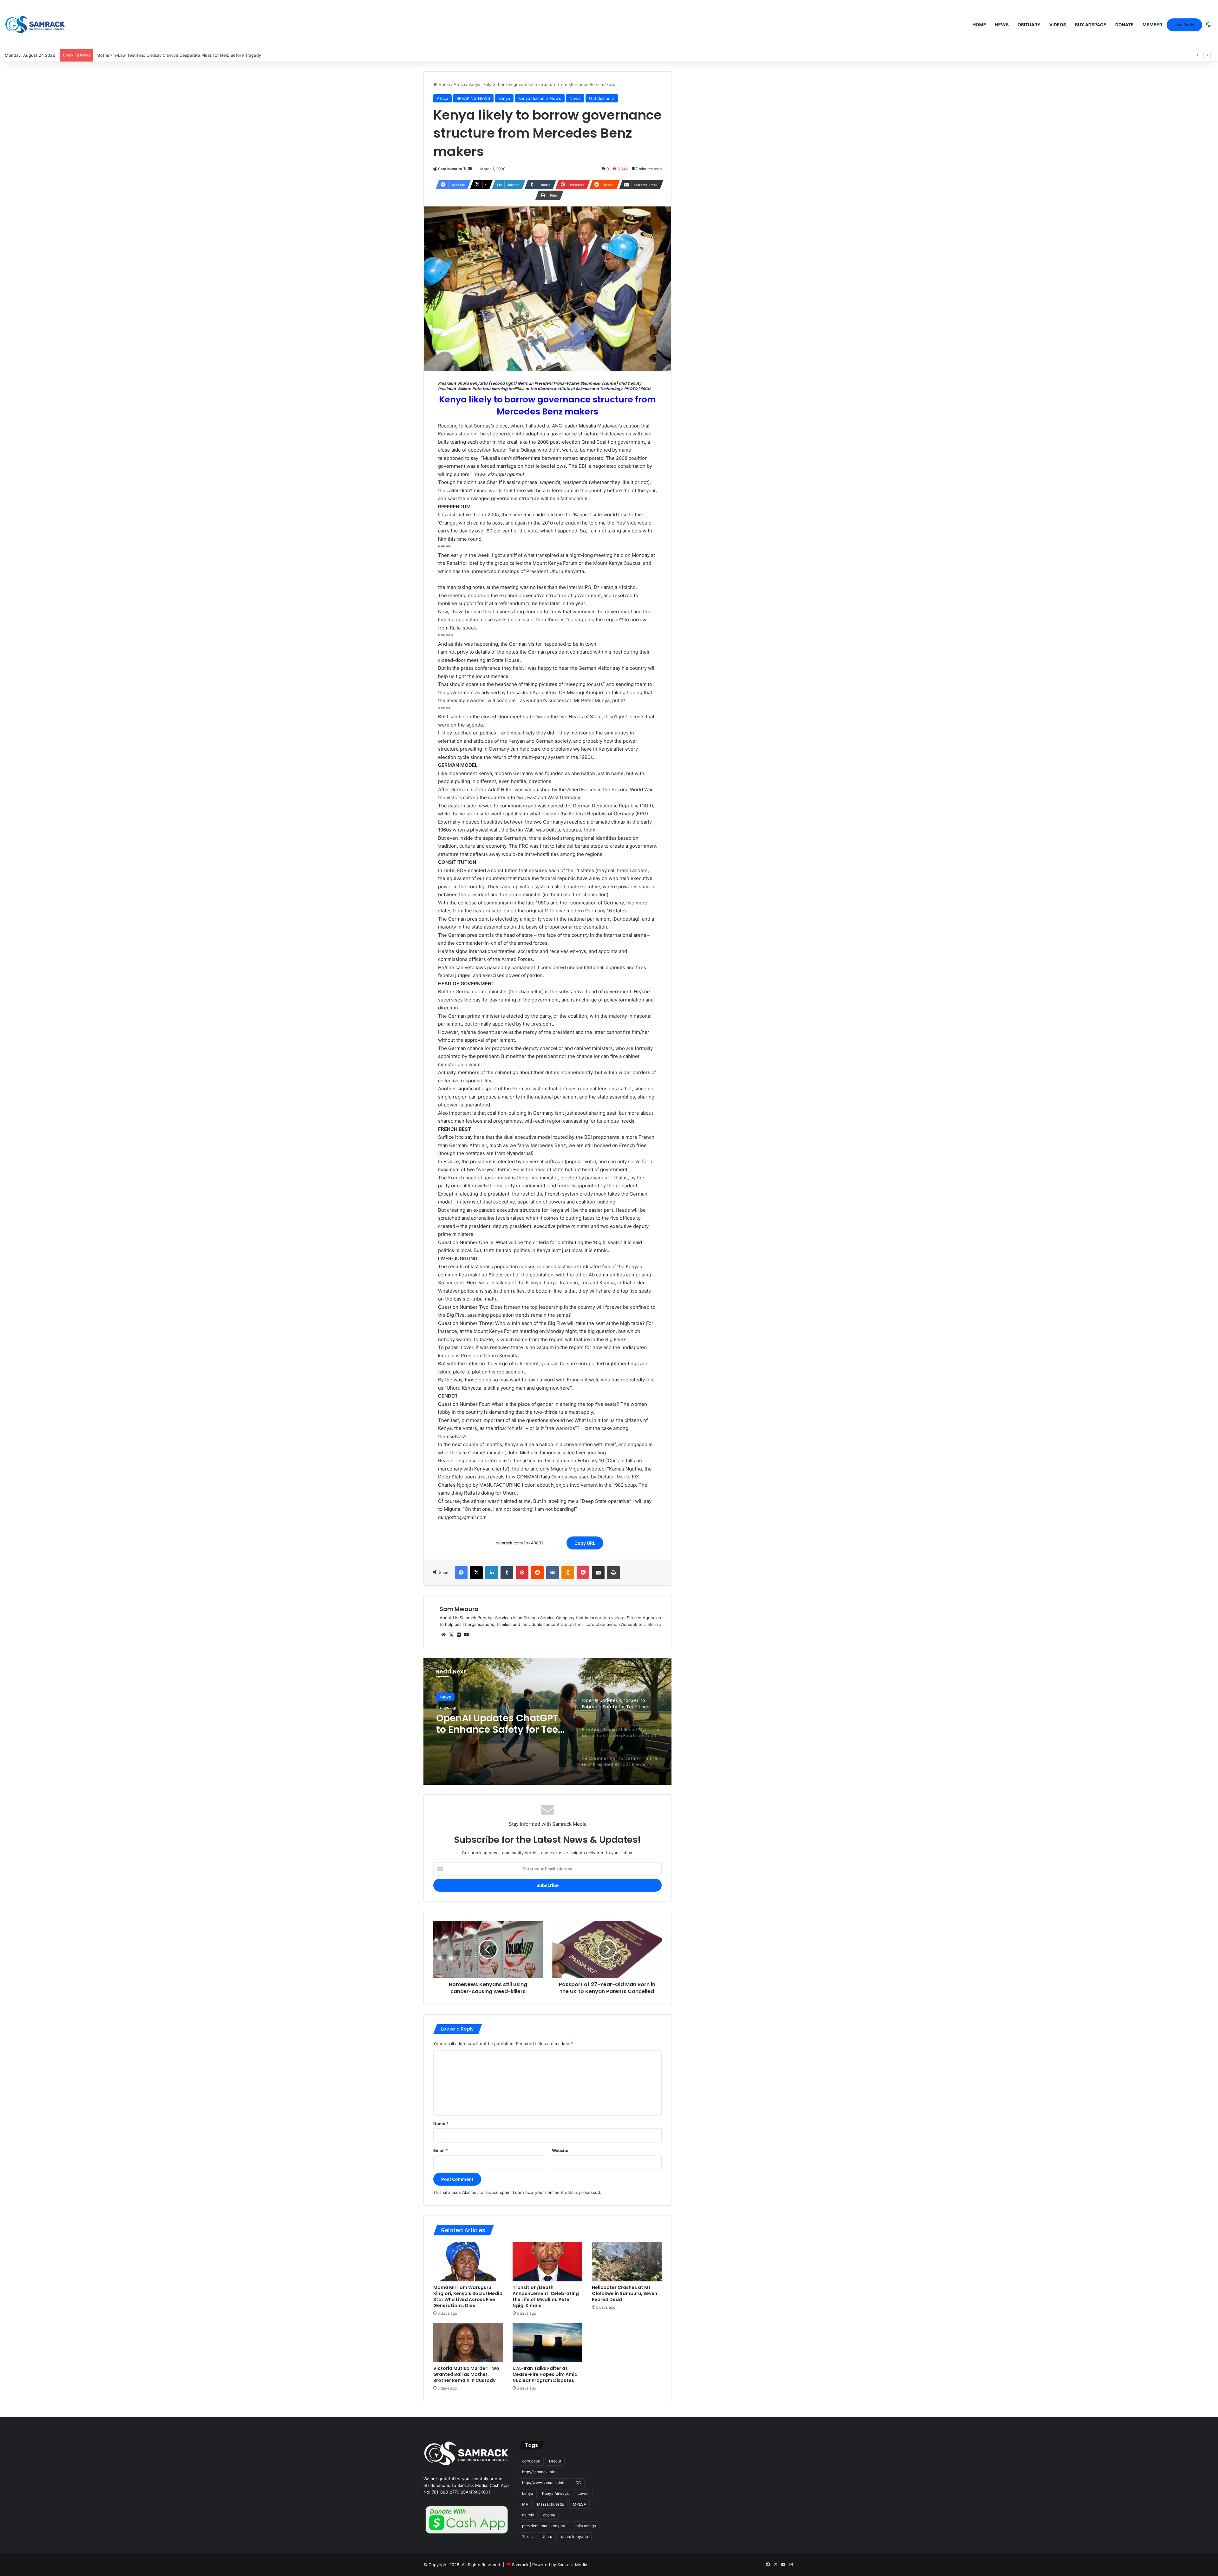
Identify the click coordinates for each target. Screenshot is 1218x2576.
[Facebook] (461, 1573)
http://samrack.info (539, 2472)
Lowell (583, 2493)
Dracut (555, 2461)
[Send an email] (470, 169)
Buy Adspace (1091, 25)
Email (441, 2150)
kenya (528, 2493)
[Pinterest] (522, 1573)
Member (1152, 25)
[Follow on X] (465, 169)
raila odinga (586, 2526)
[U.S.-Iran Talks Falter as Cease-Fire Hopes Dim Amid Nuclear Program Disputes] (547, 2343)
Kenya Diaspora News (540, 98)
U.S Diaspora (602, 98)
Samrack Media (572, 2565)
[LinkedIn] (492, 1573)
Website (560, 2150)
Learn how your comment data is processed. (557, 2192)
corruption (531, 2461)
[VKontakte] (553, 1573)
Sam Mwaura (450, 169)
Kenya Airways (555, 2493)
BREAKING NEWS (473, 98)
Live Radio (1184, 25)
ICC (578, 2483)
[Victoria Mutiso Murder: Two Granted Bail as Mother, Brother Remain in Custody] (468, 2343)
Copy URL (585, 1543)
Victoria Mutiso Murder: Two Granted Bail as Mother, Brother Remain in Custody (466, 2374)
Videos (1058, 25)
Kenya (504, 98)
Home (979, 25)
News (1002, 25)
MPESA (580, 2504)
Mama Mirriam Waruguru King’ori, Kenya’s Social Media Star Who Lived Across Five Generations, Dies (468, 2296)
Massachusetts (550, 2504)
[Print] (613, 1573)
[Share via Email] (598, 1573)
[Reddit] (537, 1573)
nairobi (528, 2515)
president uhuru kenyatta (544, 2526)
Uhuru (547, 2537)
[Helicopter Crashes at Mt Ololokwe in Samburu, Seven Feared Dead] (627, 2261)
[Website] (443, 1635)
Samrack (520, 2565)
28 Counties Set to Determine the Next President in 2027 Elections (500, 1724)
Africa (459, 84)
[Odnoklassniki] (568, 1573)
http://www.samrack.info (544, 2483)
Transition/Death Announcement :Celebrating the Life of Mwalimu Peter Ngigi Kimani (546, 2296)
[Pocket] (583, 1573)
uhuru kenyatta (575, 2537)
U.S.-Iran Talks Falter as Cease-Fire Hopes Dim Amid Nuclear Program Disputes (545, 2374)
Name (441, 2123)
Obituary (1029, 25)
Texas (527, 2537)
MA (525, 2504)
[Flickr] (459, 1635)
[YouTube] (466, 1635)
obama (549, 2515)
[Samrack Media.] (35, 25)
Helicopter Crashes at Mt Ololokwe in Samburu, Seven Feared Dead (625, 2293)
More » (654, 1624)
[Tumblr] (507, 1573)
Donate (1124, 25)
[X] (476, 1573)
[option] (547, 1721)
